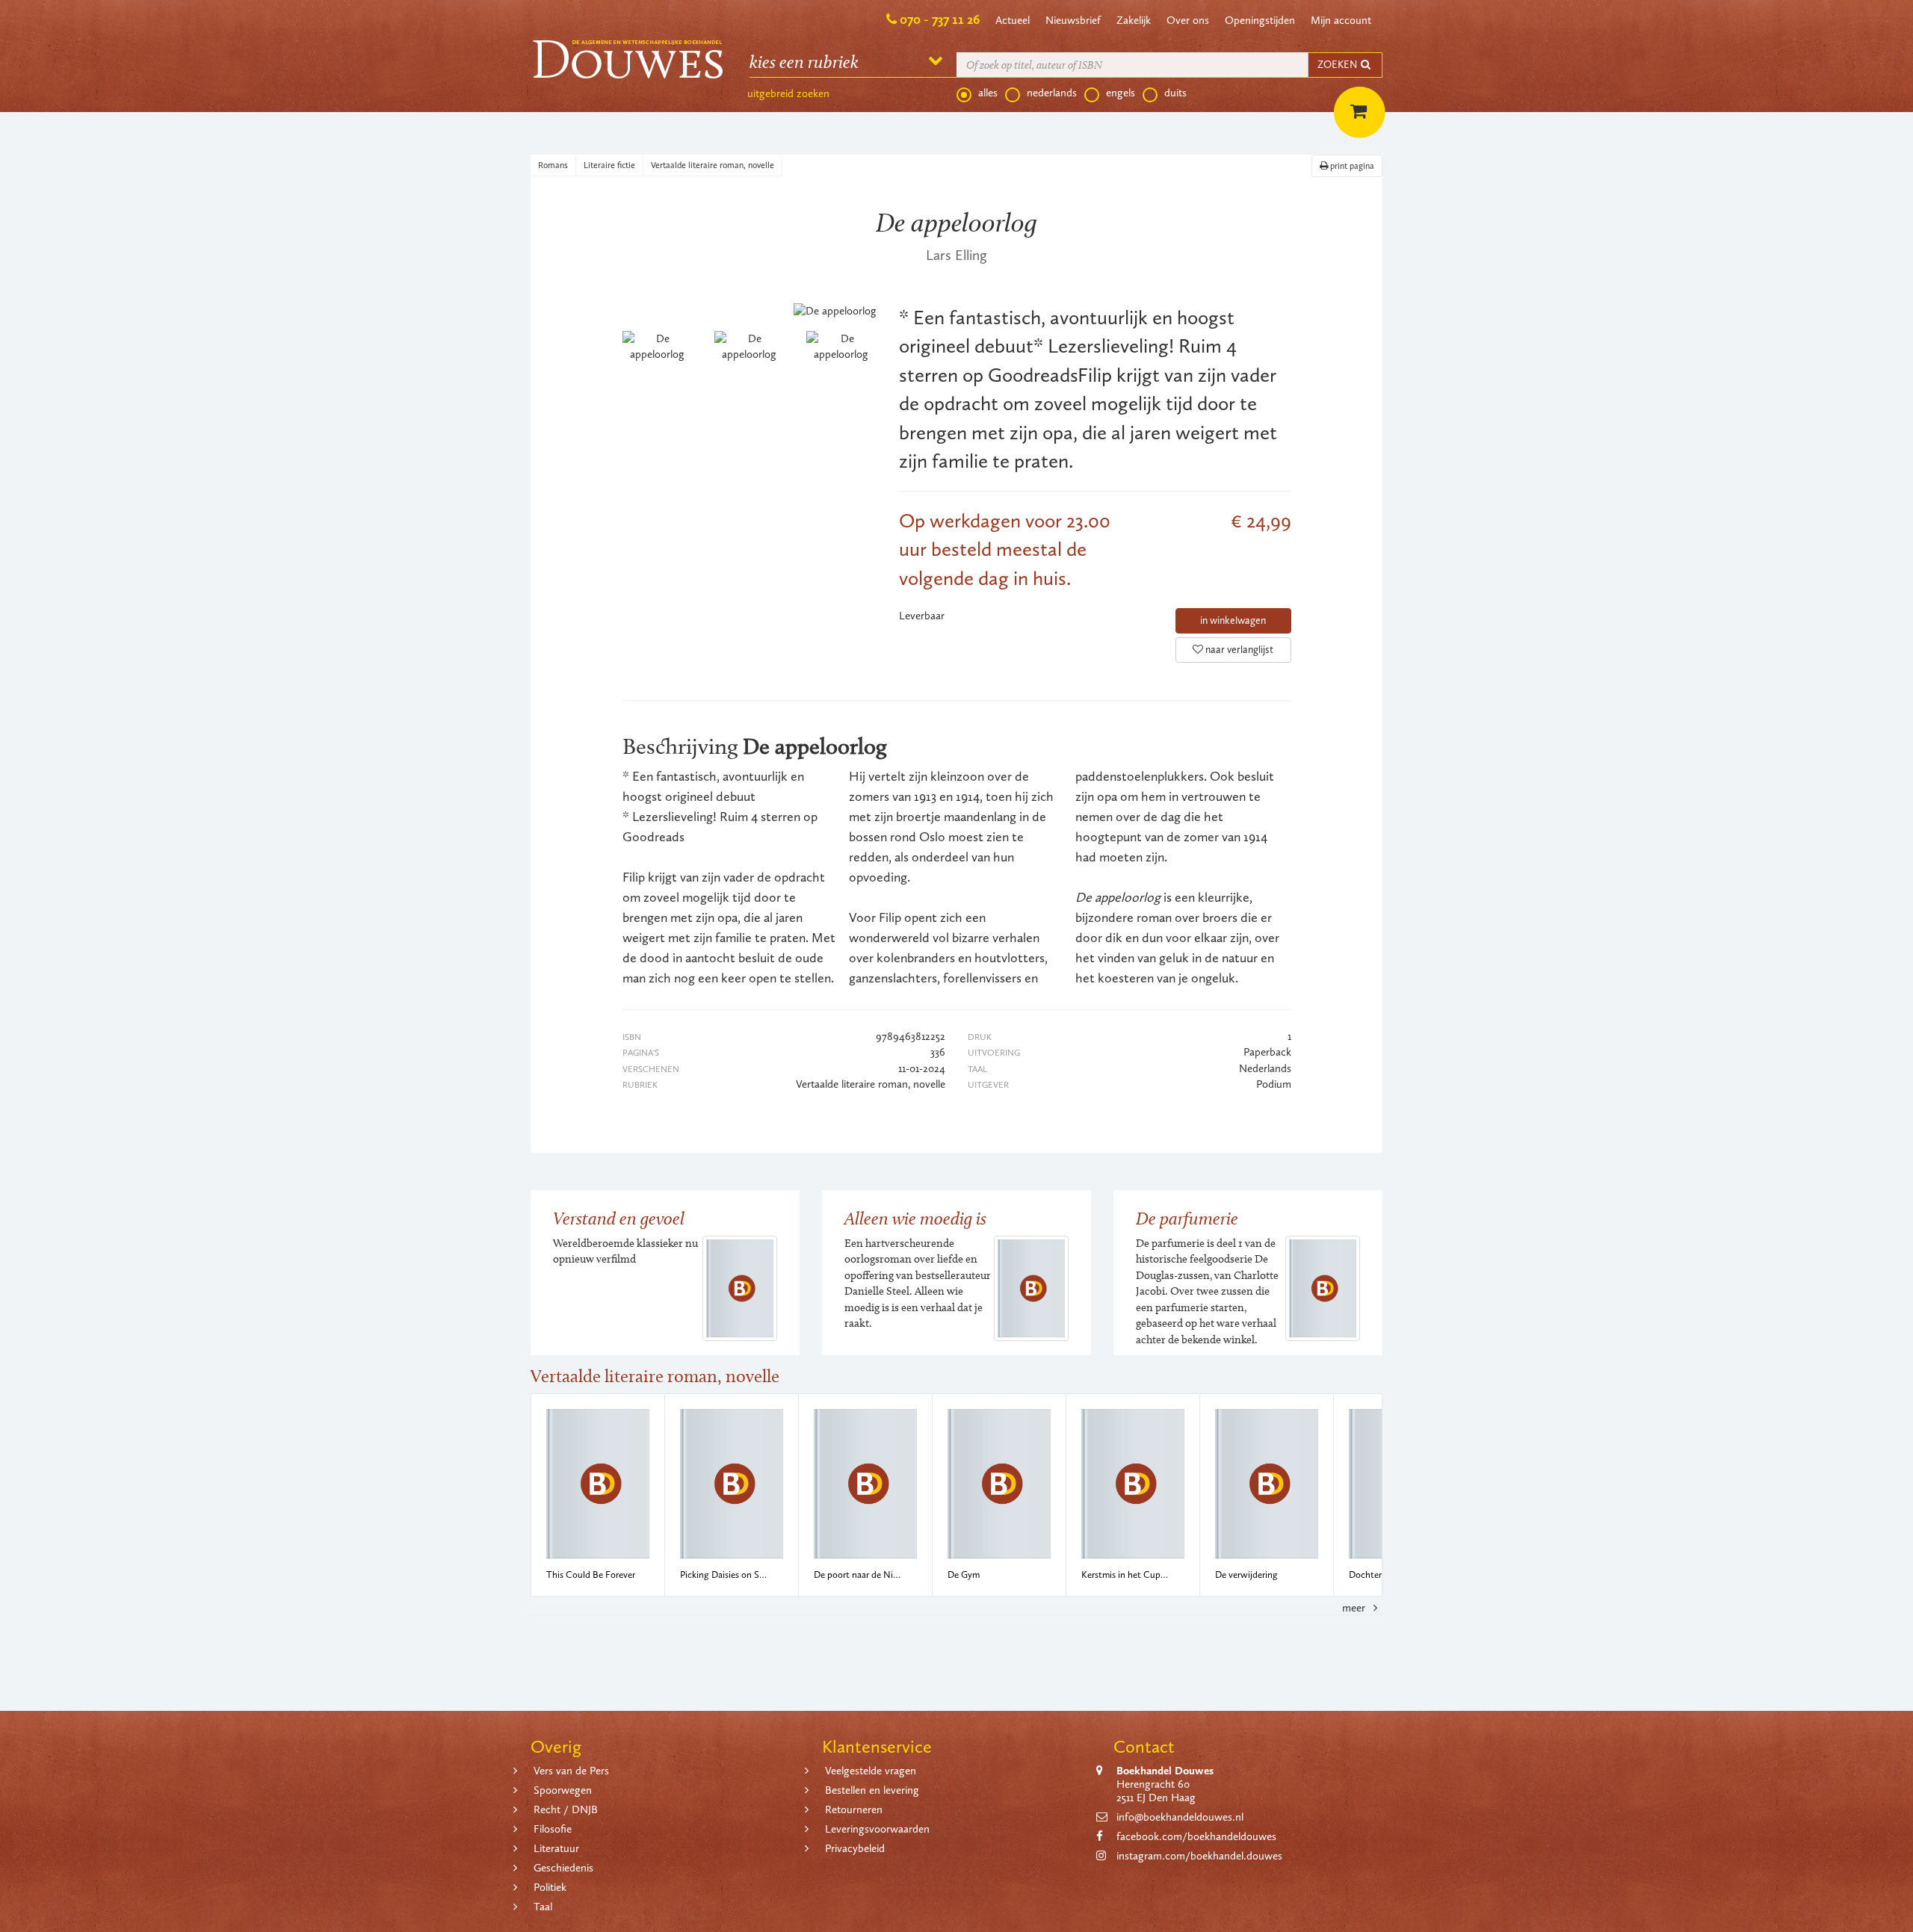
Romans (553, 165)
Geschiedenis (563, 1868)
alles (988, 93)
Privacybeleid (855, 1848)
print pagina (1351, 166)
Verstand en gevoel (619, 1218)
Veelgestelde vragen (871, 1771)
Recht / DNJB (566, 1809)
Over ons (1188, 20)
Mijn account (1341, 20)
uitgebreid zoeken (788, 93)
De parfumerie (1187, 1218)
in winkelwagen (1233, 620)
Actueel (1013, 20)
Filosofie (553, 1829)
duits (1175, 93)
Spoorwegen (563, 1790)
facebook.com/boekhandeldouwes (1196, 1836)
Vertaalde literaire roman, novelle (713, 165)
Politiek (550, 1887)
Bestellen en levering (872, 1790)
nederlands (1052, 93)
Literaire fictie (609, 165)
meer (1355, 1608)
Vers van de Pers (571, 1771)
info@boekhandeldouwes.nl (1180, 1817)
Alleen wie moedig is (915, 1218)
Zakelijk (1134, 20)
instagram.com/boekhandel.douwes (1199, 1856)
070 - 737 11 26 (940, 19)
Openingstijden (1260, 20)
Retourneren (854, 1809)
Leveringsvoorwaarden (877, 1829)
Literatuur (556, 1848)
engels (1121, 93)
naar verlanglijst (1238, 650)
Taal (543, 1907)
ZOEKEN (1338, 65)
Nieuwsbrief (1073, 20)
